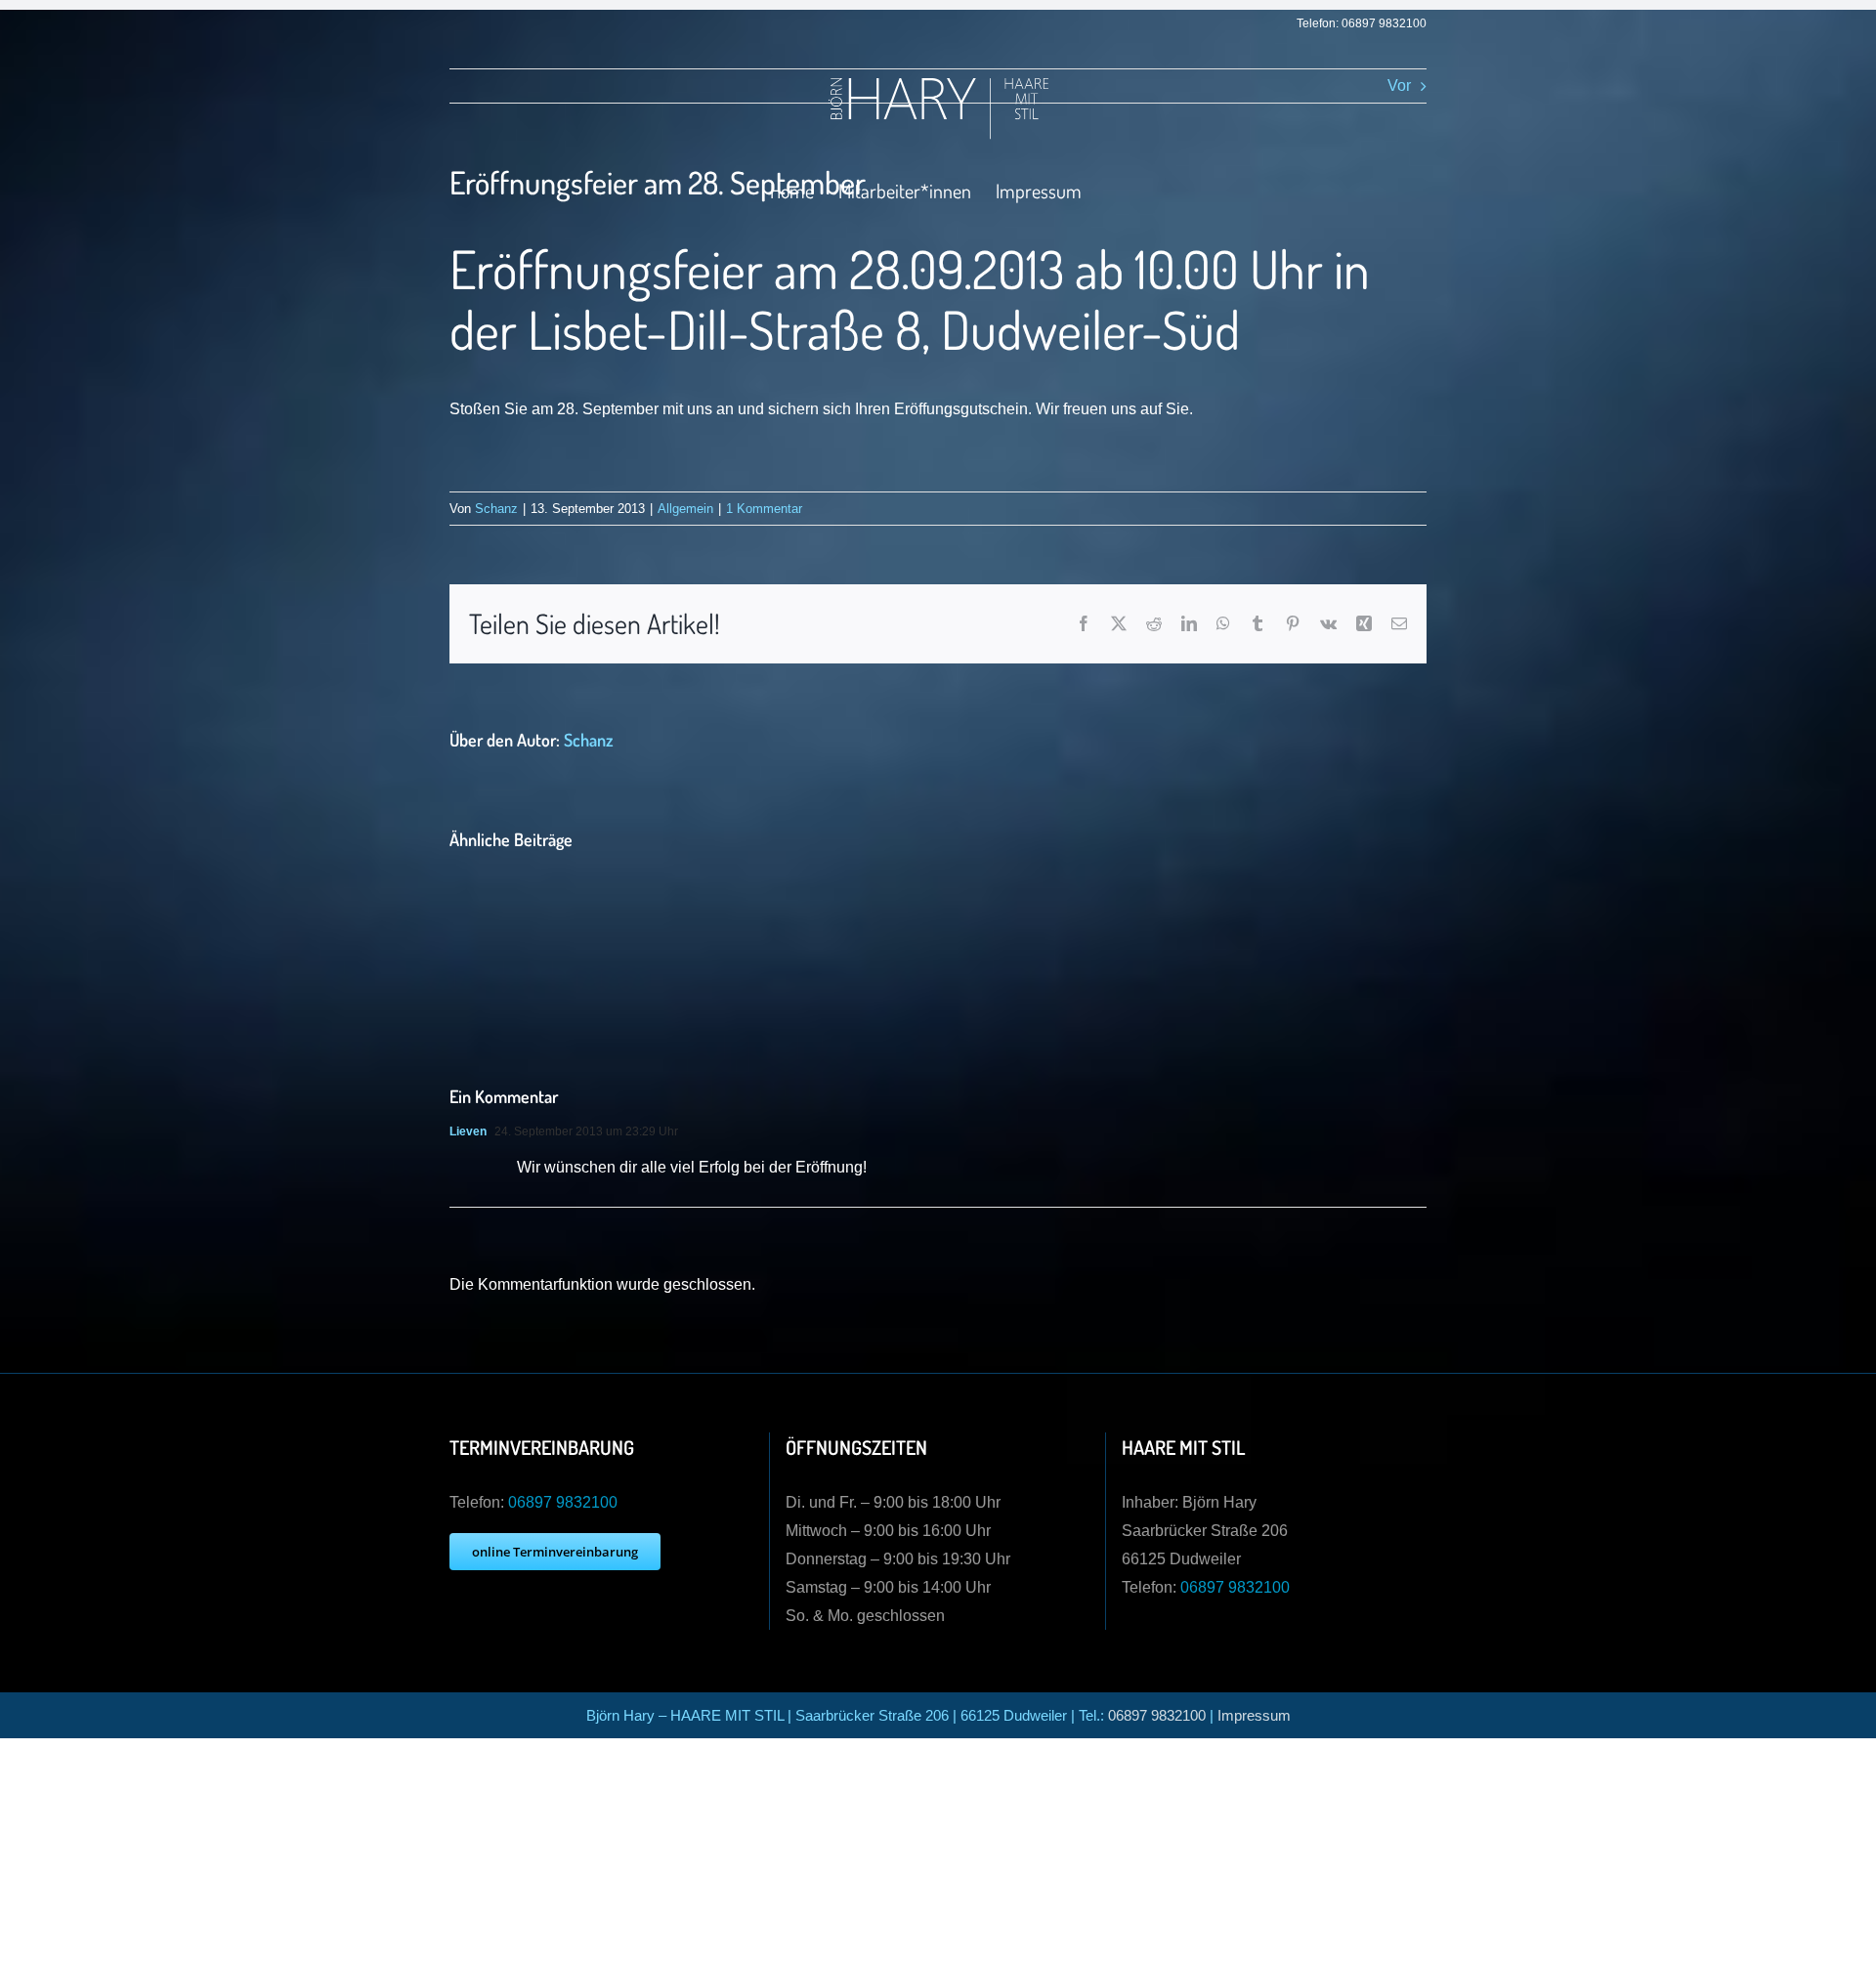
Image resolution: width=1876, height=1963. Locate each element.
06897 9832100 (1384, 23)
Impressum (1254, 1715)
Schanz (496, 509)
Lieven (468, 1131)
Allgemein (685, 509)
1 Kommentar (764, 509)
